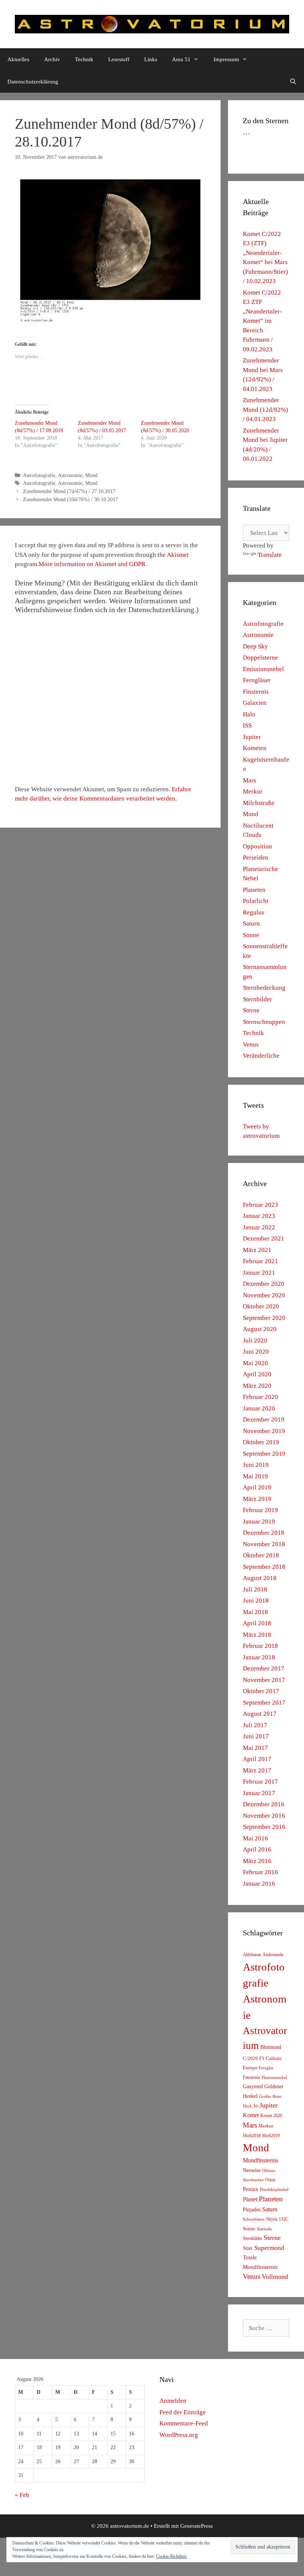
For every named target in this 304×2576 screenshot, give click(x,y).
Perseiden (256, 857)
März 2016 (257, 1861)
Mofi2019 (271, 2136)
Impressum (226, 59)
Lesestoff (119, 59)
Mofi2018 (252, 2136)
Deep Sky (255, 646)
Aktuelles (18, 59)
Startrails (264, 2229)
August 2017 (260, 1714)
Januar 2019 (259, 1522)
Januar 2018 (259, 1657)
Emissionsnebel (263, 669)
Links (151, 59)
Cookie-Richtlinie (171, 2556)
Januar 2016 (259, 1884)
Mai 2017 (255, 1748)
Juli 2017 (255, 1725)
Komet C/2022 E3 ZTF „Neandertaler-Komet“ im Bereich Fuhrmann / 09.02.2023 (262, 321)
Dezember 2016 (264, 1804)
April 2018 (257, 1623)
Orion (270, 2180)
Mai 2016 (255, 1838)
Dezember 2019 (264, 1420)
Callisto (274, 2058)
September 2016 (264, 1827)
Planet (250, 2199)
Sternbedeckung (264, 988)
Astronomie (70, 475)
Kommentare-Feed (184, 2423)
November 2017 (264, 1680)
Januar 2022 (259, 1227)
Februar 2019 (260, 1510)
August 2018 (260, 1578)
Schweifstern (254, 2219)
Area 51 (181, 59)
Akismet (178, 555)
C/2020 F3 (254, 2058)
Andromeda (273, 1955)
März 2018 (257, 1635)
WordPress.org (179, 2435)
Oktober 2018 (261, 1555)
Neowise (252, 2170)
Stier (248, 2248)
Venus (251, 1044)
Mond (91, 475)
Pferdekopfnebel (274, 2190)
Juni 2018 (256, 1601)
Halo (249, 714)
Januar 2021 (259, 1273)
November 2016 (264, 1816)
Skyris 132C (277, 2219)
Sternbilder (257, 999)
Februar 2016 (260, 1872)
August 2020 (260, 1329)
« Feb (22, 2495)
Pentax (251, 2189)
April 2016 (257, 1849)
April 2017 (257, 1759)
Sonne (251, 935)
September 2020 (264, 1318)
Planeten (254, 890)
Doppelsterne (260, 658)
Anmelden (173, 2401)
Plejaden (252, 2210)
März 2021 (257, 1250)
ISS (247, 725)
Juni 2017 (256, 1736)
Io (256, 2106)
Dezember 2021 (264, 1238)
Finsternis (256, 692)
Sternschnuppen (264, 1022)
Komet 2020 (271, 2116)
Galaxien (255, 703)
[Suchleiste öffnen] (293, 82)
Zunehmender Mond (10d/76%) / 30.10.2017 (70, 499)
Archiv (52, 59)
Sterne (251, 1010)
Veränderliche (261, 1056)
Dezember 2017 (264, 1668)
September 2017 (264, 1703)
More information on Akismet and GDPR (92, 564)
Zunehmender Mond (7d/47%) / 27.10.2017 (69, 491)
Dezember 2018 (264, 1533)
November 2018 (264, 1544)
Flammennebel (274, 2078)
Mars (250, 780)
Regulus (254, 912)
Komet (251, 2115)
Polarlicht (256, 901)
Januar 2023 (259, 1216)
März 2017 (257, 1770)
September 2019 (264, 1454)
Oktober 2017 (261, 1691)
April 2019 (257, 1487)
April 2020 (257, 1374)
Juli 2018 (255, 1589)
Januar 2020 (259, 1408)
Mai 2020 (255, 1363)
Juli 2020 (255, 1340)
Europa (250, 2068)
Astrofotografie (39, 475)
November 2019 (264, 1431)
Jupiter (252, 737)
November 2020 (264, 1295)
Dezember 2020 (264, 1284)
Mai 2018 (255, 1612)
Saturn (251, 924)
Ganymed (253, 2087)
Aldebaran (252, 1955)
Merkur (253, 791)
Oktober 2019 (261, 1442)
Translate (270, 555)
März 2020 (257, 1386)
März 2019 (257, 1499)
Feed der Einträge (183, 2412)
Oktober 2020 (261, 1306)
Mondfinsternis (260, 2160)
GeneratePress (196, 2526)
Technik (84, 59)
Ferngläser (257, 680)
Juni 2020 (256, 1352)
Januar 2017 (259, 1793)
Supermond (269, 2248)
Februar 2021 (260, 1261)
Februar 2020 (260, 1397)
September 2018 (264, 1567)
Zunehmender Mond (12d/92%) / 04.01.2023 (265, 410)
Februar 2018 (260, 1646)
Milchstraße (259, 803)
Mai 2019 (255, 1476)
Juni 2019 (256, 1465)
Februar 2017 (260, 1782)
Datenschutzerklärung (33, 82)
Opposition (257, 846)
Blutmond (271, 2047)
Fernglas (266, 2068)
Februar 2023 (260, 1205)
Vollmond (275, 2277)
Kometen (255, 748)
